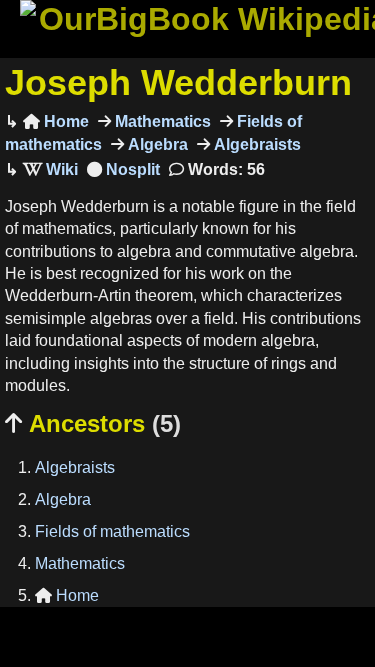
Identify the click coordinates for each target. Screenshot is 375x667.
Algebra (156, 144)
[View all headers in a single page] (123, 169)
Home (56, 121)
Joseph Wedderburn (178, 82)
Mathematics (161, 121)
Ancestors (93, 423)
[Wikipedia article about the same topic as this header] (50, 169)
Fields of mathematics (112, 531)
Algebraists (255, 144)
